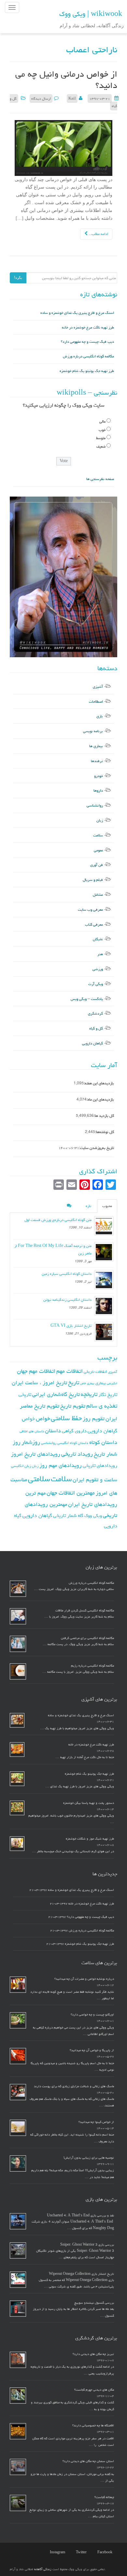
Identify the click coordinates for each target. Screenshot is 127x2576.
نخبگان (98, 939)
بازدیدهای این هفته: (99, 1083)
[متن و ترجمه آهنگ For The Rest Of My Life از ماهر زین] (104, 1252)
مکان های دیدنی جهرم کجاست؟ (94, 2390)
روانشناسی (95, 805)
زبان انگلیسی (21, 1466)
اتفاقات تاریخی (95, 1372)
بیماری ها (96, 746)
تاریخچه (89, 1394)
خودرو (99, 776)
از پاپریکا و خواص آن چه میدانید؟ (92, 2050)
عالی (102, 421)
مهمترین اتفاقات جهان (71, 1493)
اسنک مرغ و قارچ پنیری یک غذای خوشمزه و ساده (77, 313)
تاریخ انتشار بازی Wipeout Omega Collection (81, 2274)
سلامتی (39, 1479)
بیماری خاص (87, 1383)
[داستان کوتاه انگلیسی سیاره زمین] (104, 1280)
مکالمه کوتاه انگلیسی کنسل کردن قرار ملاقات (85, 1610)
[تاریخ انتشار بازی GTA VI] (104, 1332)
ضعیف (101, 446)
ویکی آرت (96, 984)
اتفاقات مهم (70, 1371)
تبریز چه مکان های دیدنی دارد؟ (93, 2354)
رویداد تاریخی (77, 1454)
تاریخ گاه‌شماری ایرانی (56, 1394)
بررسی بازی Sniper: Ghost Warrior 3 (87, 2245)
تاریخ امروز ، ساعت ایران (39, 1383)
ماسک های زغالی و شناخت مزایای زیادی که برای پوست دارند (74, 2086)
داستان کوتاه (103, 1442)
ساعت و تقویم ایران (95, 1480)
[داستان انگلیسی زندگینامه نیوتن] (104, 1306)
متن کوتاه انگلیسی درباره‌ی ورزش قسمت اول (58, 1220)
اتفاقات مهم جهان (36, 1371)
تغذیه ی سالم (102, 1406)
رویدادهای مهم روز (61, 1465)
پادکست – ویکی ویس (87, 999)
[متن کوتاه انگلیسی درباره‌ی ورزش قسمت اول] (104, 1226)
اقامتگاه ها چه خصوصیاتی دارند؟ (93, 2425)
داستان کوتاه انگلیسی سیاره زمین (67, 1274)
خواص (43, 1418)
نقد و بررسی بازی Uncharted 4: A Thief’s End (80, 2215)
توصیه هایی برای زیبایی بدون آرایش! (89, 2158)
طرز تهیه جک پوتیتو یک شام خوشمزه (87, 371)
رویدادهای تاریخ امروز (36, 1454)
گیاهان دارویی (92, 1043)
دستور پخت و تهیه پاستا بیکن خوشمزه (89, 1803)
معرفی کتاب (94, 924)
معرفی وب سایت (90, 910)
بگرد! (18, 278)
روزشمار (31, 1442)
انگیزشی (112, 1383)
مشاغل (98, 895)
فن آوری (97, 865)
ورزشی (98, 969)
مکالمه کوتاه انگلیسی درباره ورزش (88, 356)
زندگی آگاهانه (43, 2569)
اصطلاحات (96, 702)
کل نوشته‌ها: (105, 1132)
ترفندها (97, 761)
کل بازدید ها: (104, 1116)
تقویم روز (94, 1419)
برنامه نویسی (93, 731)
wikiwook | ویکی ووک (91, 14)
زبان (100, 820)
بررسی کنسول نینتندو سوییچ (94, 2303)
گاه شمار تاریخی (68, 1516)
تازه (88, 1206)
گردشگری (95, 1013)
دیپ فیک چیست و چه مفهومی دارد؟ (87, 342)
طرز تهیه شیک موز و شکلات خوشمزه (90, 1839)
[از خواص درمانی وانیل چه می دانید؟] (63, 148)
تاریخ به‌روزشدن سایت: (97, 1148)
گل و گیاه (96, 1028)
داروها (98, 790)
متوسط (101, 438)
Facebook (105, 2552)
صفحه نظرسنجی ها (100, 479)
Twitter (81, 2552)
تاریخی (25, 1394)
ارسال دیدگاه (41, 99)
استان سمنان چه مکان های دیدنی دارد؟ (88, 2461)
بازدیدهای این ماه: (100, 1099)
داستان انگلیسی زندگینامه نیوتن (67, 1300)
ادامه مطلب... (98, 234)
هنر (100, 954)
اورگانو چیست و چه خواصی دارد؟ (92, 2015)
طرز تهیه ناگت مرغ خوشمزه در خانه (88, 327)
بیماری (101, 1383)
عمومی (98, 850)
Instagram (57, 2552)
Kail (72, 99)
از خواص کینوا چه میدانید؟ (96, 2122)
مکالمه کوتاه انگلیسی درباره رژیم (92, 1666)
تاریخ (74, 1382)
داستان (53, 1431)
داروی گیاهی (74, 1431)
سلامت (98, 835)
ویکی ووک (93, 1516)
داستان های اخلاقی (32, 1431)
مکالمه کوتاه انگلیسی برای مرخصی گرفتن (87, 1638)
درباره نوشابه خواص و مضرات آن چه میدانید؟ (84, 1979)
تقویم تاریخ (73, 1406)
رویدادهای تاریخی (100, 1466)
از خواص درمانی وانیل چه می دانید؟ (66, 80)
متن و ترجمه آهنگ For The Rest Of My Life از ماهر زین (53, 1250)
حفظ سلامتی (66, 1418)
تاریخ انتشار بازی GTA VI (71, 1326)
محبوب (107, 1206)
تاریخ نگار (108, 1394)
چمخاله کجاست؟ (104, 2497)
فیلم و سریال (93, 880)
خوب (102, 430)
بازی (100, 716)
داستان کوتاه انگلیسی (73, 1443)
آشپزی (98, 687)
